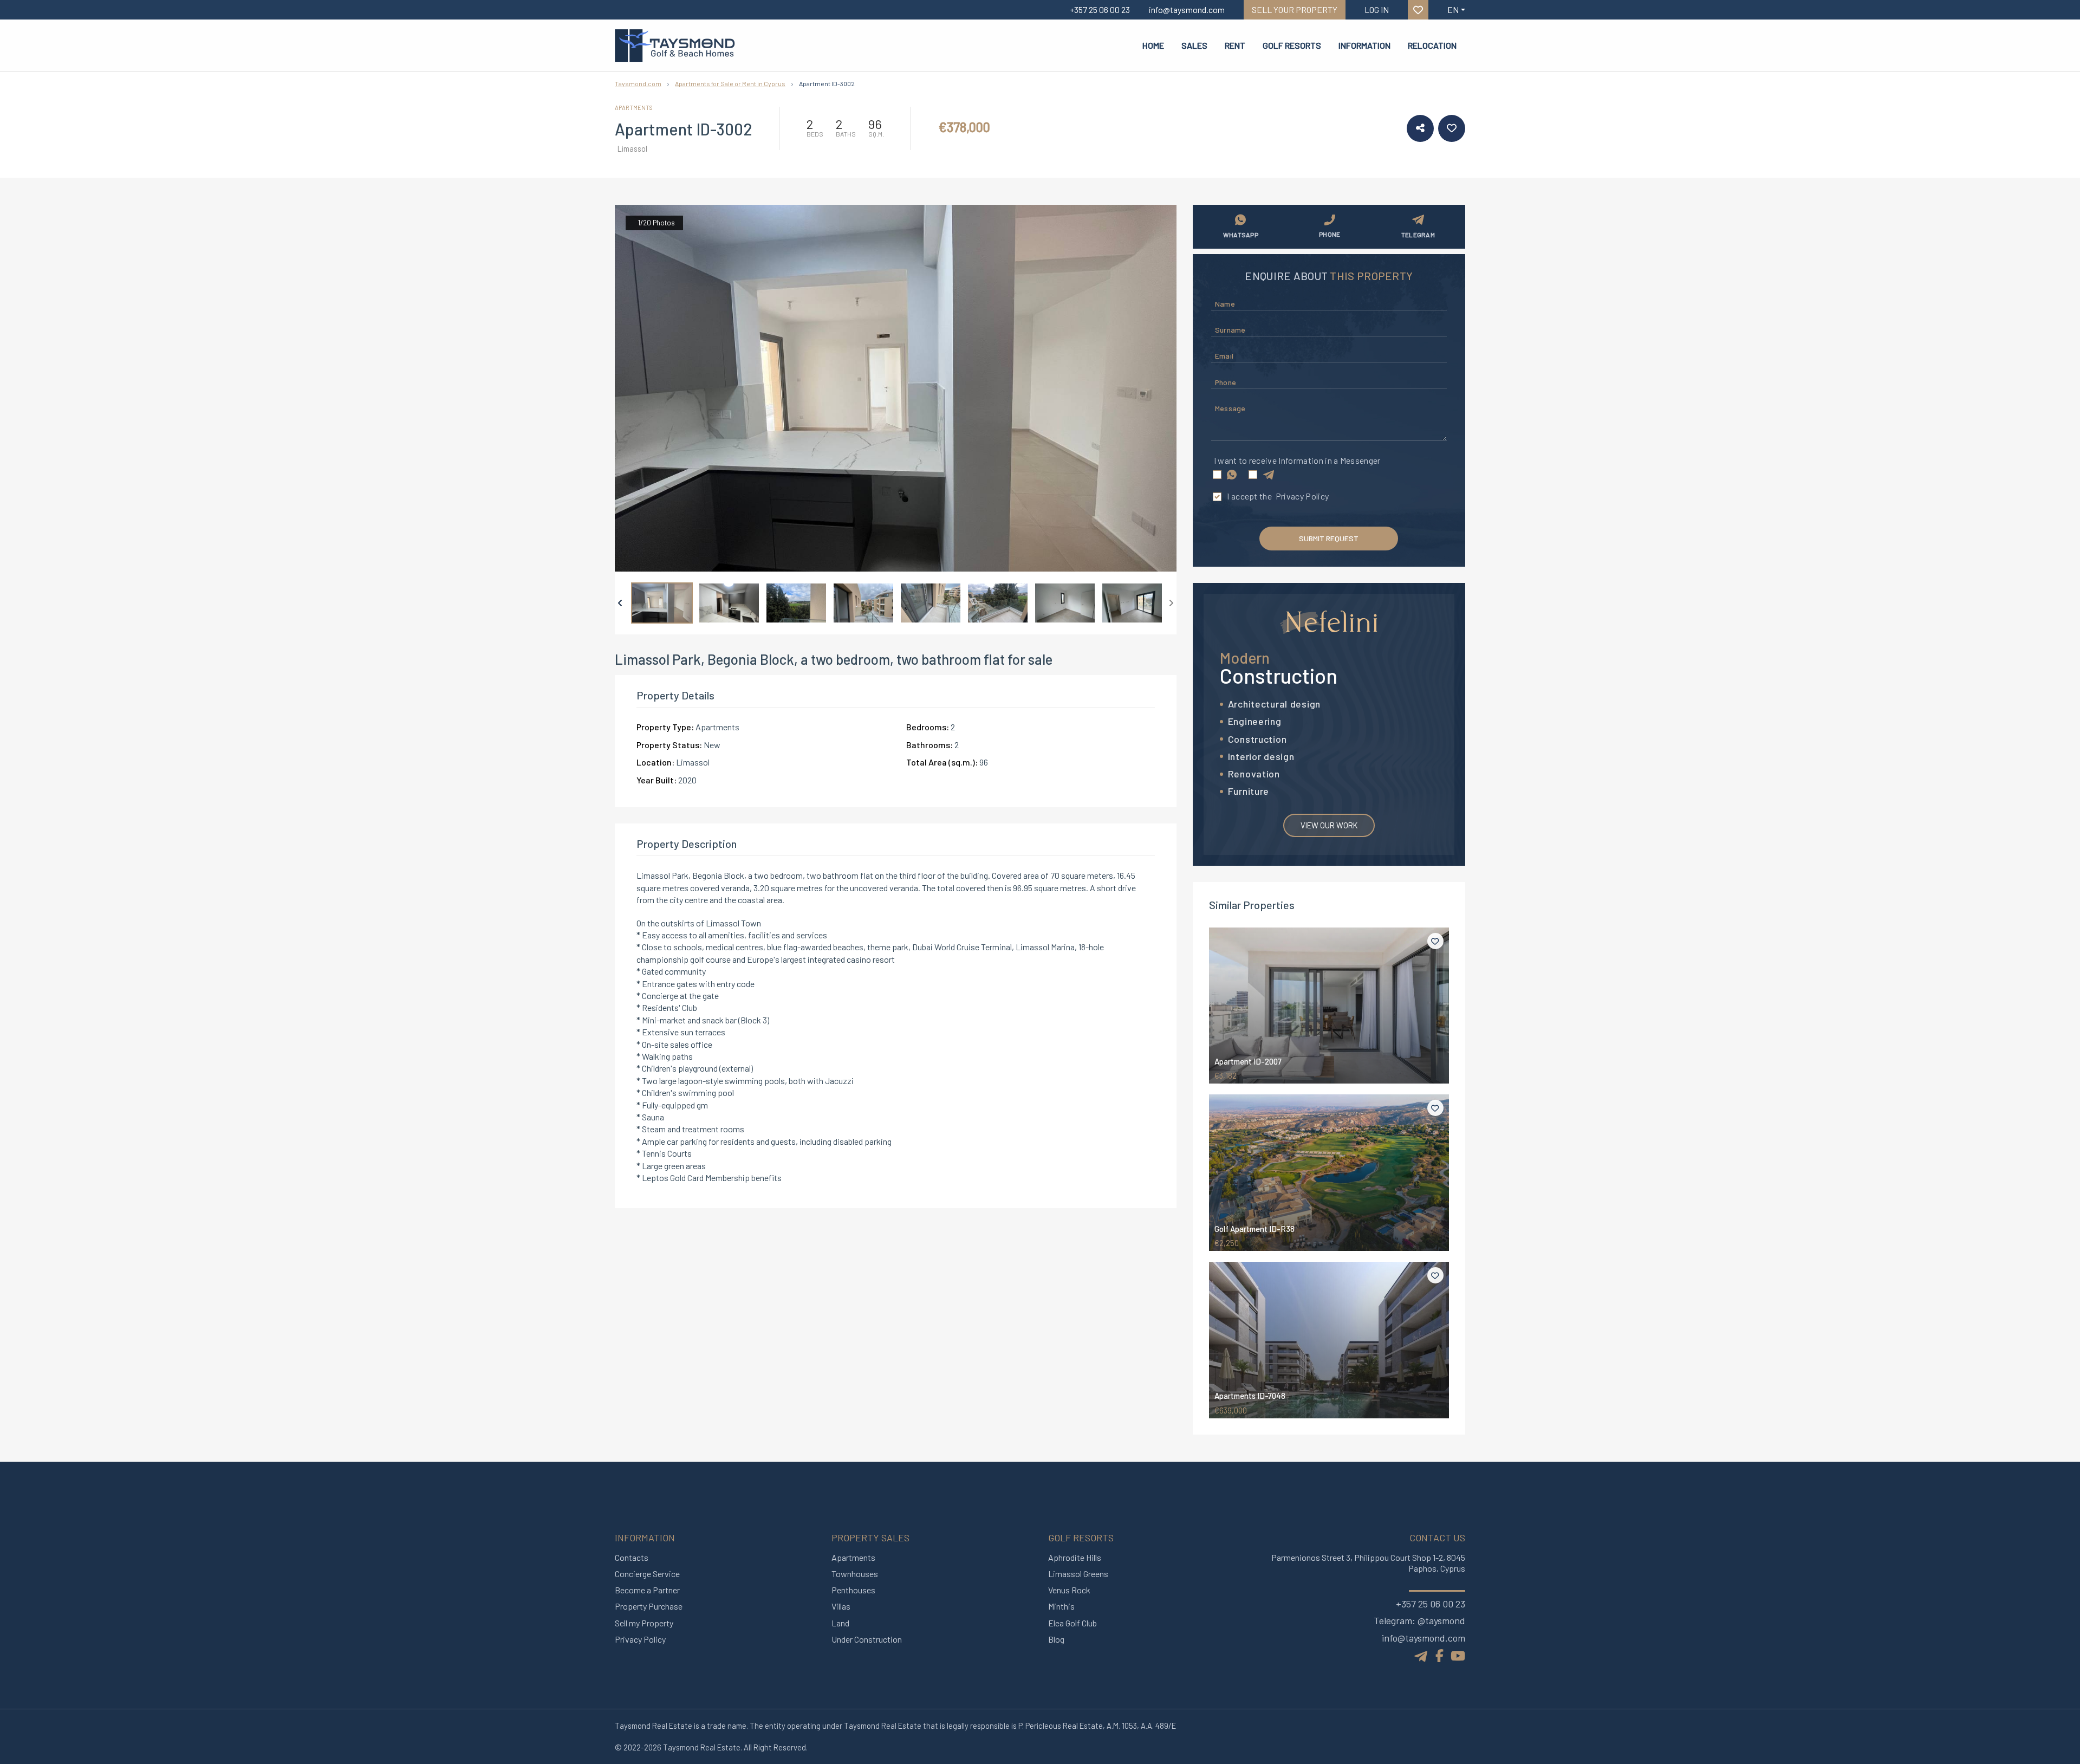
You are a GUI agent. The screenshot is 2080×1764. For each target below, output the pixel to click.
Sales (1194, 45)
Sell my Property (644, 1623)
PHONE (1330, 234)
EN (1453, 9)
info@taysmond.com (1423, 1638)
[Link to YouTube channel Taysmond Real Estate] (1458, 1655)
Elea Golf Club (1072, 1623)
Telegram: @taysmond (1419, 1620)
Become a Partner (647, 1590)
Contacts (632, 1557)
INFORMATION (1364, 45)
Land (840, 1623)
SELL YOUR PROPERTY (1295, 9)
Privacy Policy (1302, 496)
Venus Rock (1069, 1590)
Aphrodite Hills (1075, 1557)
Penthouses (853, 1590)
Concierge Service (647, 1574)
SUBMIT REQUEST (1329, 538)
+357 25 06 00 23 (1431, 1604)
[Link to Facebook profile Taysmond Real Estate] (1439, 1655)
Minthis (1061, 1606)
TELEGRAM (1418, 235)
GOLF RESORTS (1292, 45)
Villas (841, 1606)
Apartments (853, 1557)
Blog (1056, 1639)
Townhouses (855, 1574)
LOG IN (1377, 9)
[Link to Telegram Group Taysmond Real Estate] (1422, 1654)
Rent (1235, 45)
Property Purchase (649, 1606)
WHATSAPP (1241, 235)
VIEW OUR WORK (1329, 825)
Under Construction (867, 1639)
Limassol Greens (1078, 1574)
